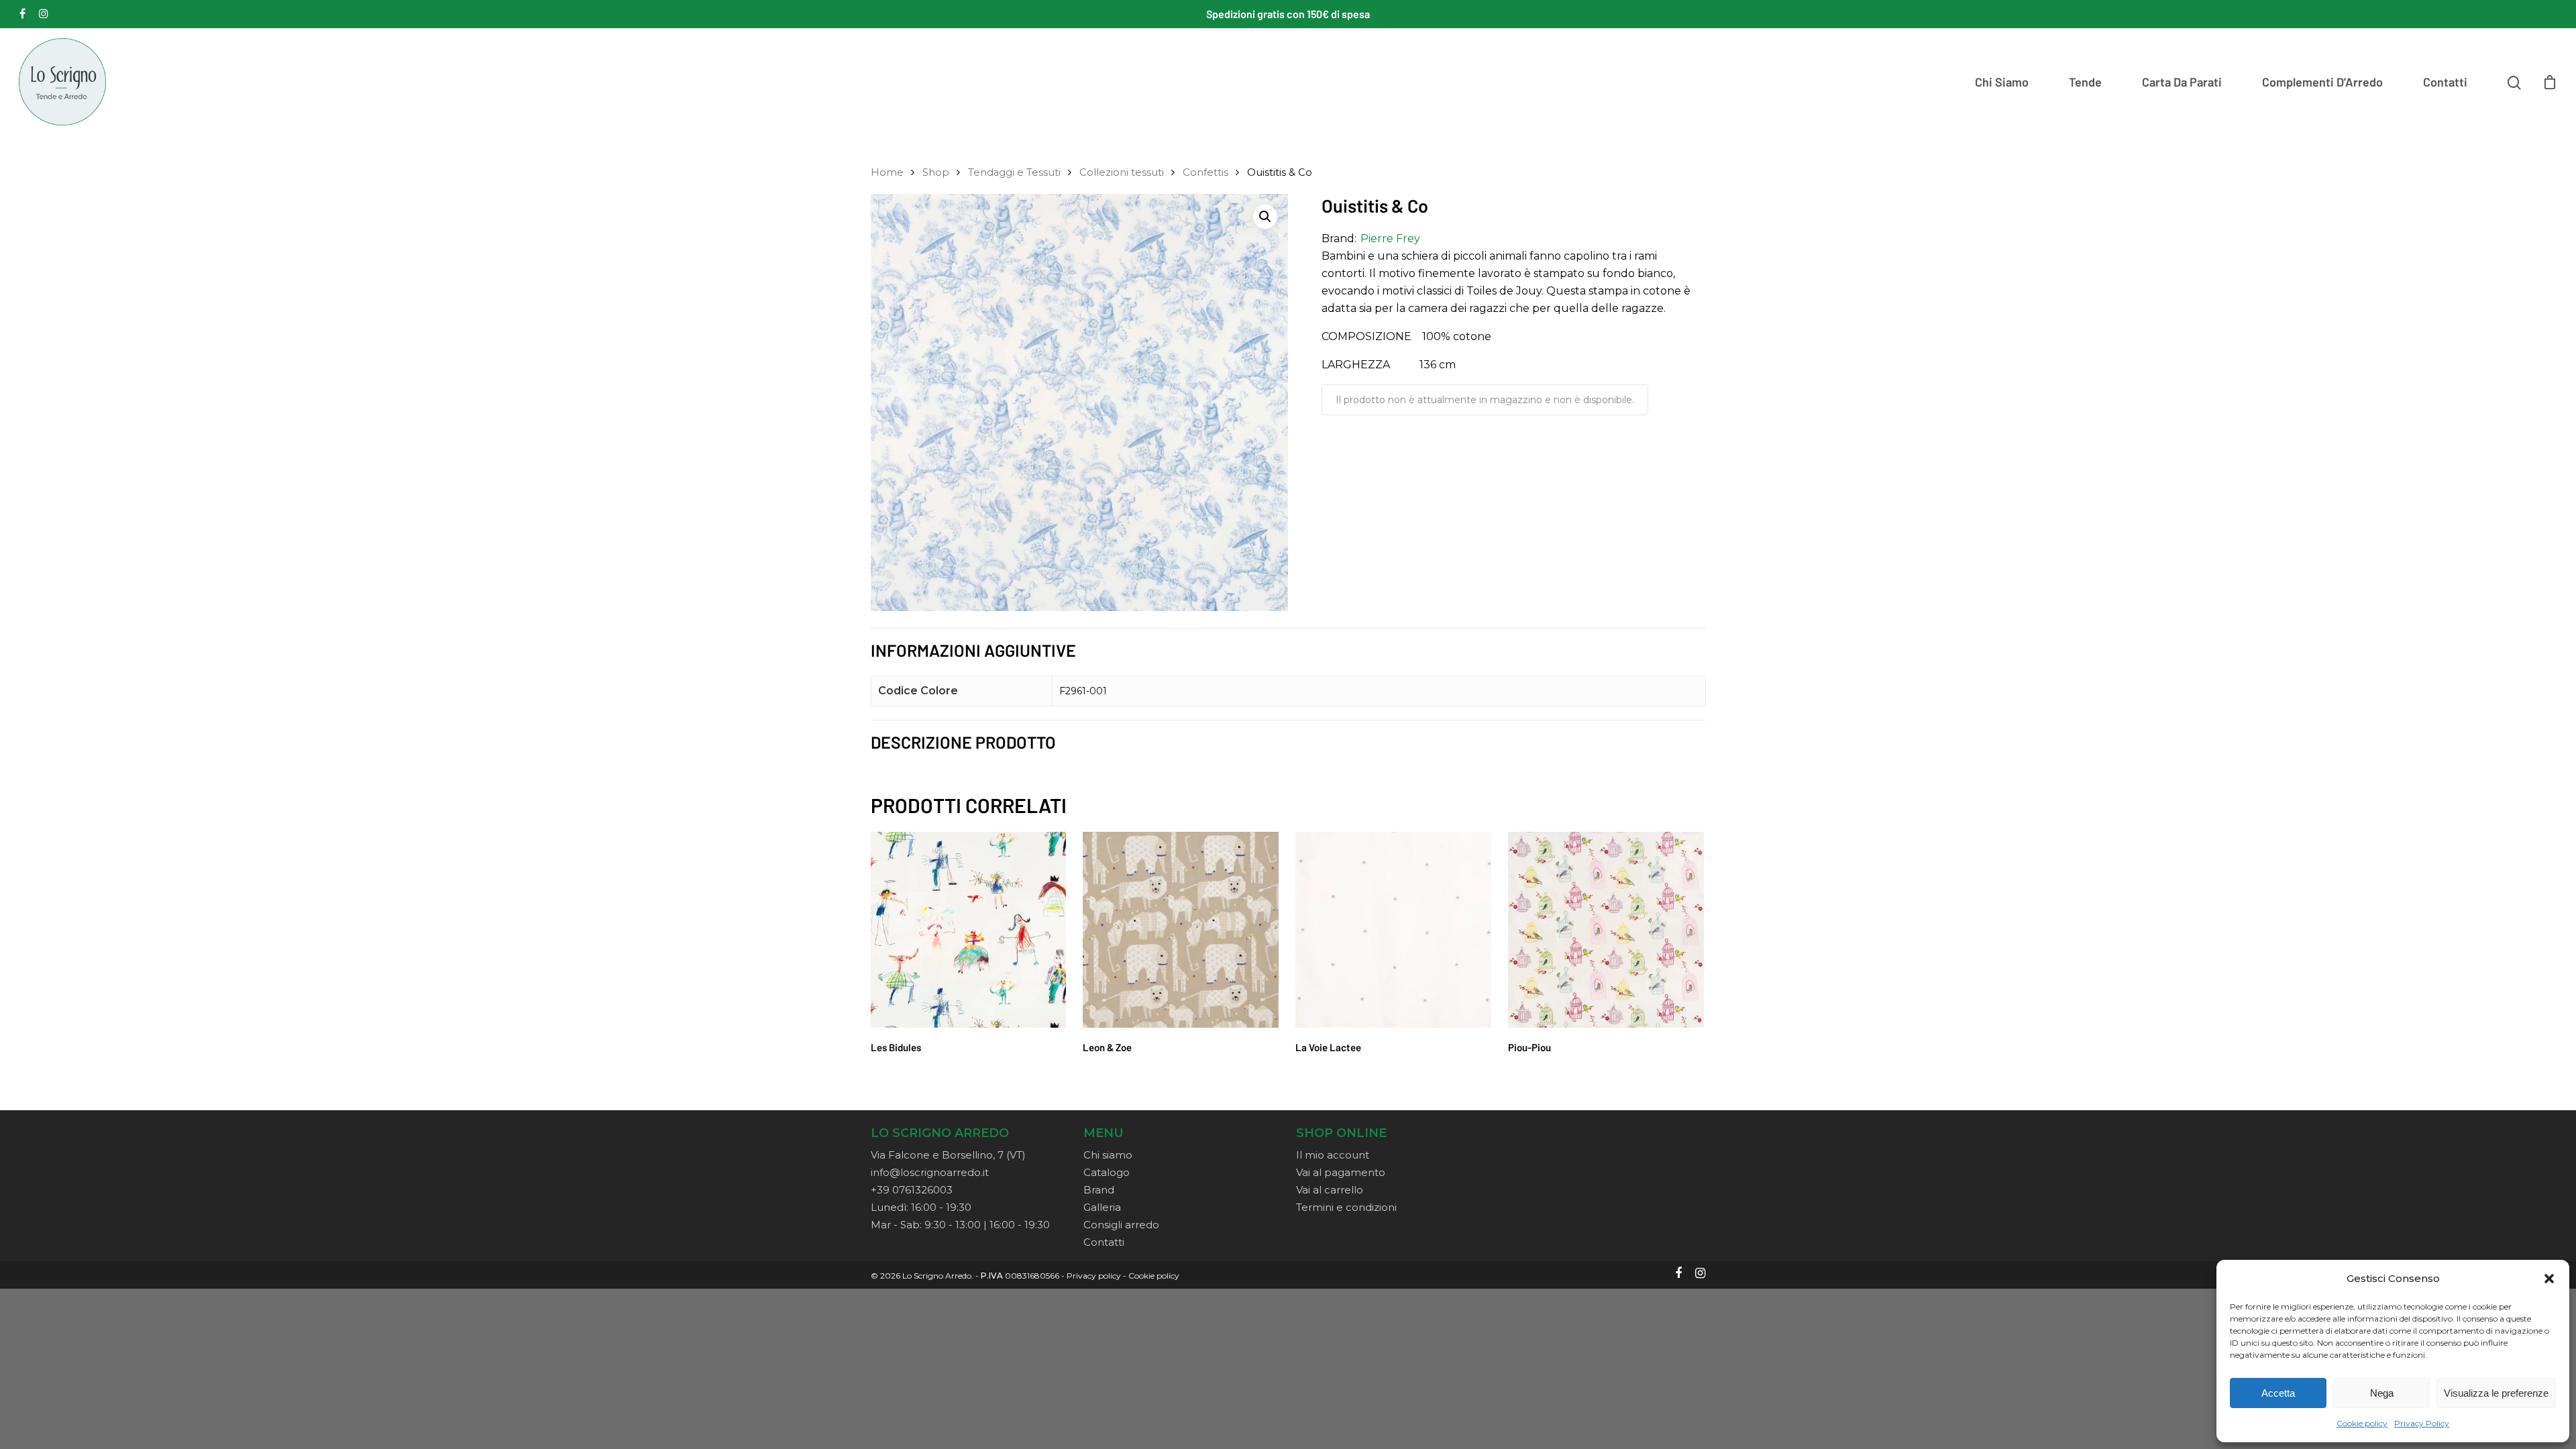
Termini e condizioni (1346, 1207)
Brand (1099, 1190)
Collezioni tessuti (1122, 172)
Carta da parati (2182, 82)
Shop (936, 172)
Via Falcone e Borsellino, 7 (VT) (948, 1155)
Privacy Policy (2422, 1423)
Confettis (1205, 172)
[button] (2549, 1279)
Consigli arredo (1121, 1225)
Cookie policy (2362, 1423)
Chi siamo (2002, 82)
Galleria (1102, 1207)
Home (887, 172)
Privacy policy (1094, 1276)
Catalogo (1107, 1172)
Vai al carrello (1330, 1190)
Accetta (2278, 1393)
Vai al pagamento (1341, 1172)
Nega (2382, 1393)
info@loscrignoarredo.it (930, 1172)
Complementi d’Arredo (2322, 82)
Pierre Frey (1390, 238)
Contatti (2445, 82)
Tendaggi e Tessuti (1014, 172)
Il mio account (1333, 1155)
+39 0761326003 (912, 1190)
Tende (2085, 82)
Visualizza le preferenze (2496, 1393)
